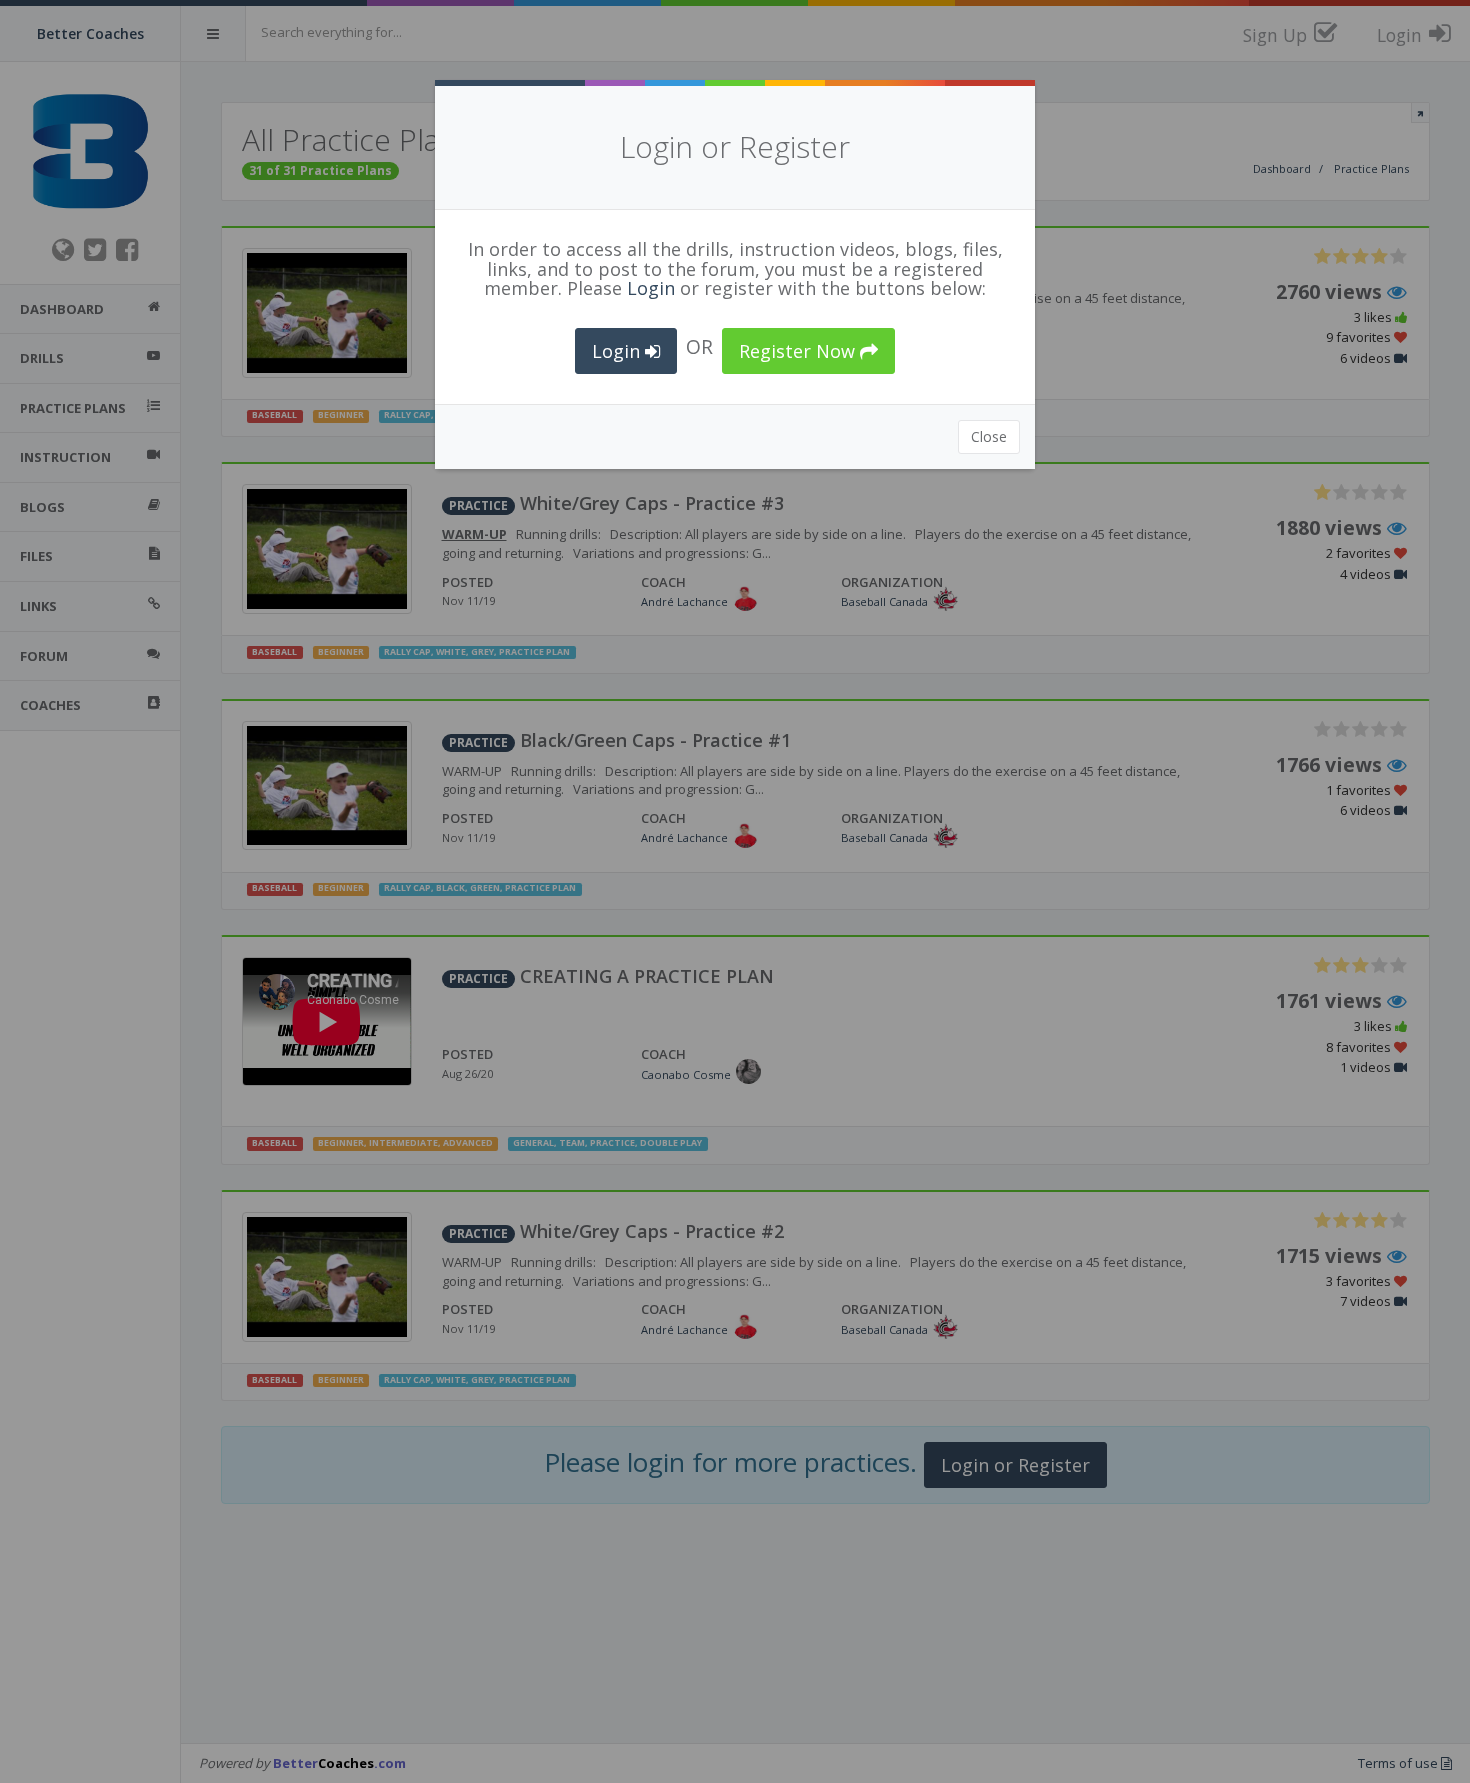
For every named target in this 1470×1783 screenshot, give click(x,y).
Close (989, 436)
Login (651, 288)
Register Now (799, 351)
